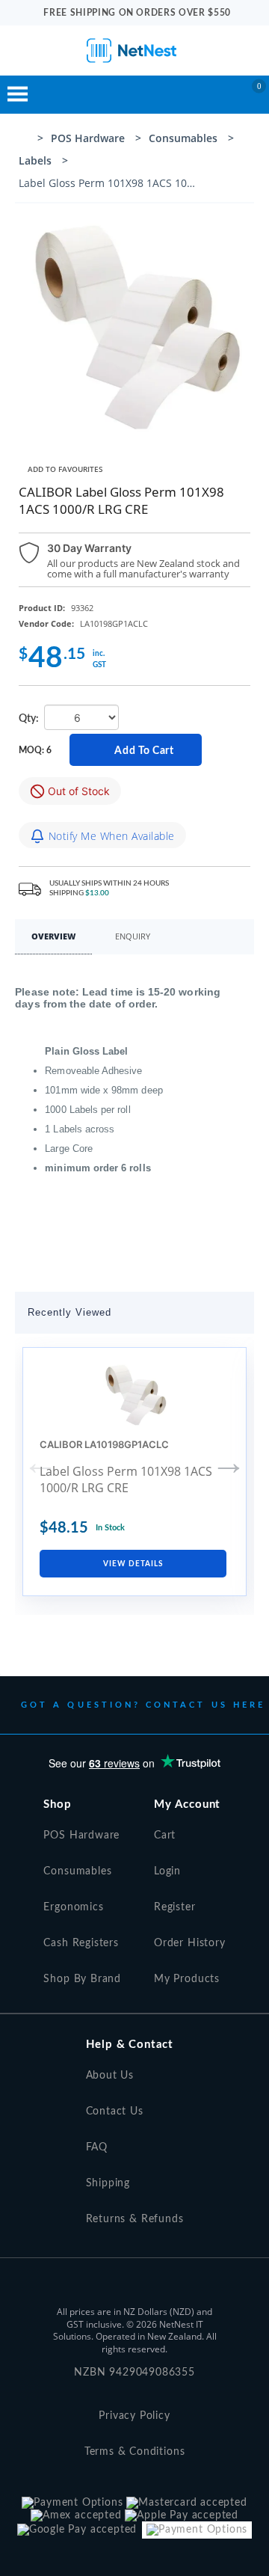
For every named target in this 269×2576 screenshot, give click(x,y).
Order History (190, 1943)
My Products (187, 1979)
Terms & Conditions (135, 2452)
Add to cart (141, 750)
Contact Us (115, 2112)
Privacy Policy (134, 2416)
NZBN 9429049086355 (134, 2373)
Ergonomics (73, 1907)
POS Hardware (81, 1836)
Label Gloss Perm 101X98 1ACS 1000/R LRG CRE (126, 1479)
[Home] (24, 140)
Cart (165, 1836)
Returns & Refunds (135, 2219)
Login (167, 1871)
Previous (40, 1462)
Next (229, 1462)
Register (175, 1907)
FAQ (97, 2147)
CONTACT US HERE (205, 1705)
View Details (133, 1564)
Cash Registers (81, 1943)
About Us (110, 2076)
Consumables (77, 1871)
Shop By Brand (82, 1979)
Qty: (30, 719)
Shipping (108, 2183)
